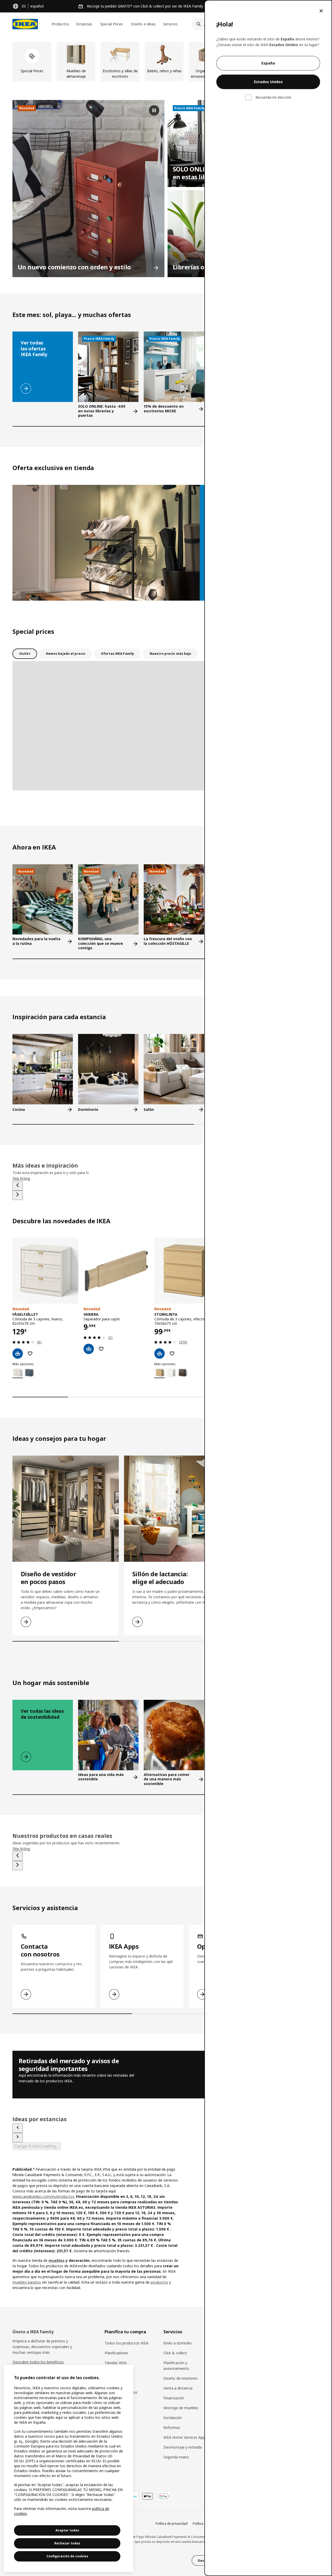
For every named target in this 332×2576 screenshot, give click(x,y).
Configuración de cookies (67, 2556)
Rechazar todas (67, 2543)
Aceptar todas (67, 2530)
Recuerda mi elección (273, 97)
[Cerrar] (321, 11)
